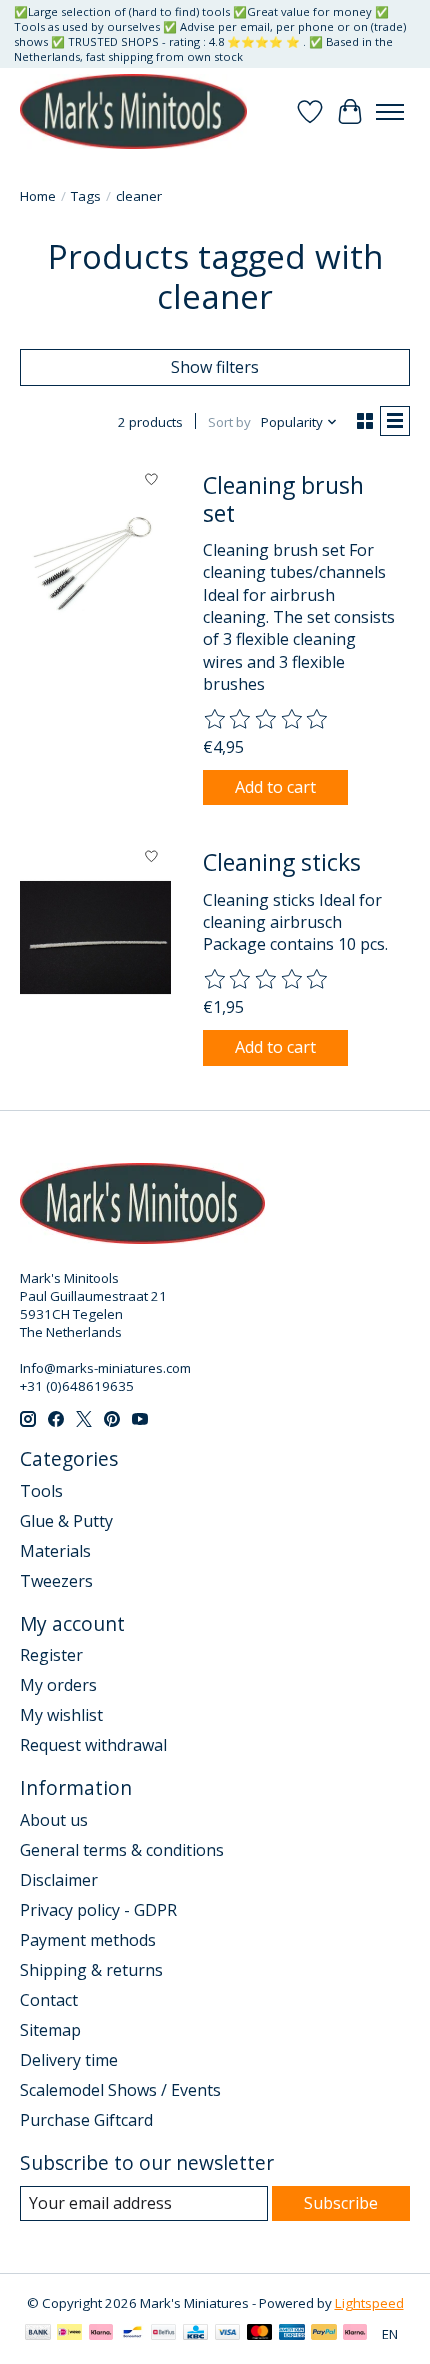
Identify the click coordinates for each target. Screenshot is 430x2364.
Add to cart (275, 787)
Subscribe (341, 2203)
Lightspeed (369, 2303)
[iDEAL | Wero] (69, 2334)
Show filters (215, 367)
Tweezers (56, 1581)
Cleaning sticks (282, 862)
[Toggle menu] (390, 112)
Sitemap (50, 2030)
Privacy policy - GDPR (98, 1910)
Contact (49, 2000)
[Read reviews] (267, 720)
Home (38, 196)
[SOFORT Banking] (101, 2334)
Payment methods (88, 1940)
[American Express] (292, 2334)
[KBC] (195, 2334)
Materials (55, 1551)
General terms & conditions (122, 1850)
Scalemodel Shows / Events (120, 2090)
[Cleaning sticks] (95, 937)
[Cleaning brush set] (95, 560)
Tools (41, 1491)
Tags (86, 196)
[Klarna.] (355, 2334)
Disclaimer (59, 1880)
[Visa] (228, 2334)
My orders (58, 1685)
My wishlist (61, 1715)
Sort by (229, 422)
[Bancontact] (132, 2334)
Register (51, 1655)
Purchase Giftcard (86, 2120)
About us (54, 1820)
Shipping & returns (91, 1970)
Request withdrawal (93, 1745)
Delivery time (69, 2060)
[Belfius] (163, 2334)
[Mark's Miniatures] (133, 111)
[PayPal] (324, 2334)
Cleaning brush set (283, 499)
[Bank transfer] (38, 2334)
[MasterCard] (260, 2334)
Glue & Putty (66, 1521)
